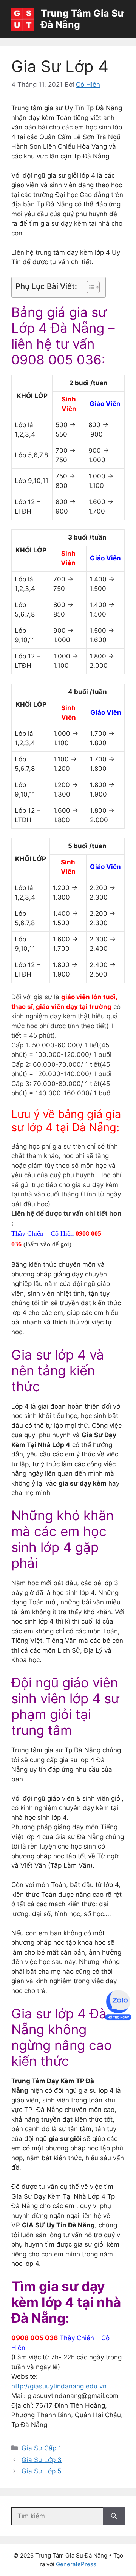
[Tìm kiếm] (114, 2516)
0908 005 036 (35, 2338)
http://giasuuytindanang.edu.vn (59, 2386)
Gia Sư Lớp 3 (42, 2460)
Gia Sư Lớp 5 (41, 2471)
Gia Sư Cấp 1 (41, 2448)
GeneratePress (76, 2564)
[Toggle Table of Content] (89, 287)
